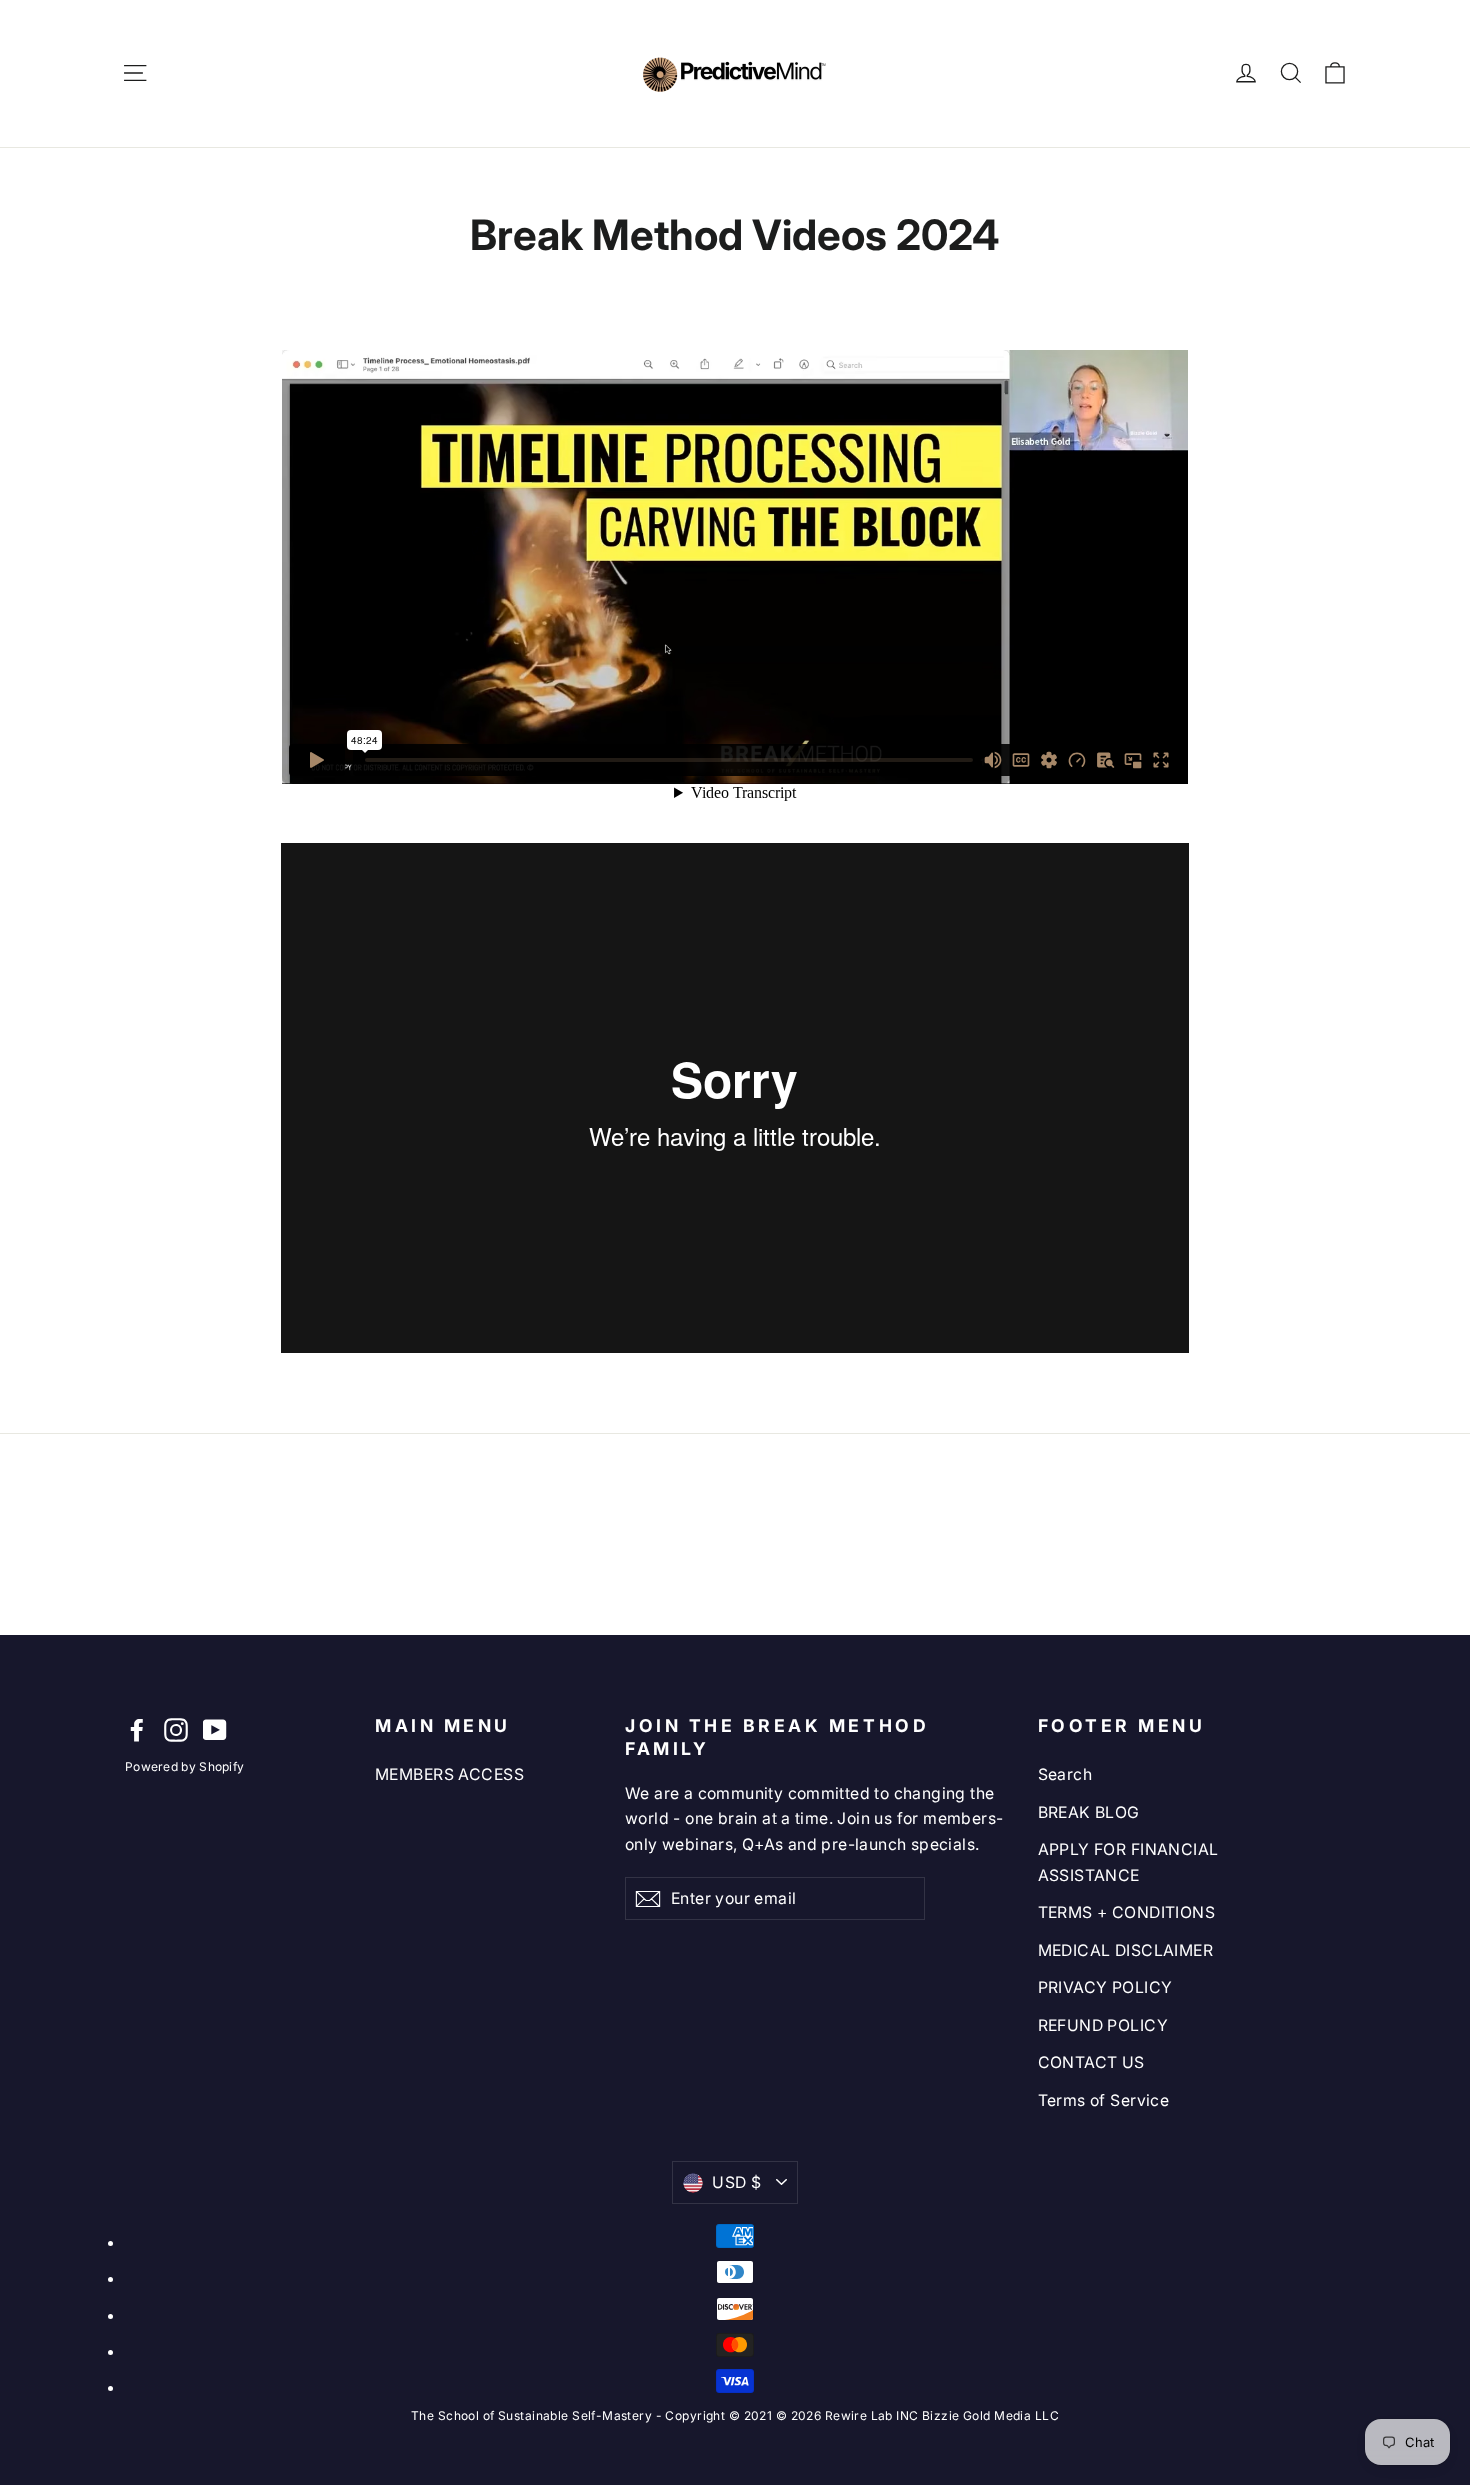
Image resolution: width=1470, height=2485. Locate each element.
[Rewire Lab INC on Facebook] (137, 1728)
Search (1065, 1774)
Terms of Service (1104, 2100)
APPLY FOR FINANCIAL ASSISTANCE (1128, 1862)
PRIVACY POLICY (1105, 1987)
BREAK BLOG (1089, 1812)
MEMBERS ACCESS (449, 1774)
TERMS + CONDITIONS (1127, 1912)
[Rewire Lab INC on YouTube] (215, 1728)
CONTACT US (1091, 2062)
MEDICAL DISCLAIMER (1126, 1950)
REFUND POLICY (1103, 2025)
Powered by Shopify (184, 1766)
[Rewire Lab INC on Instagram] (176, 1728)
